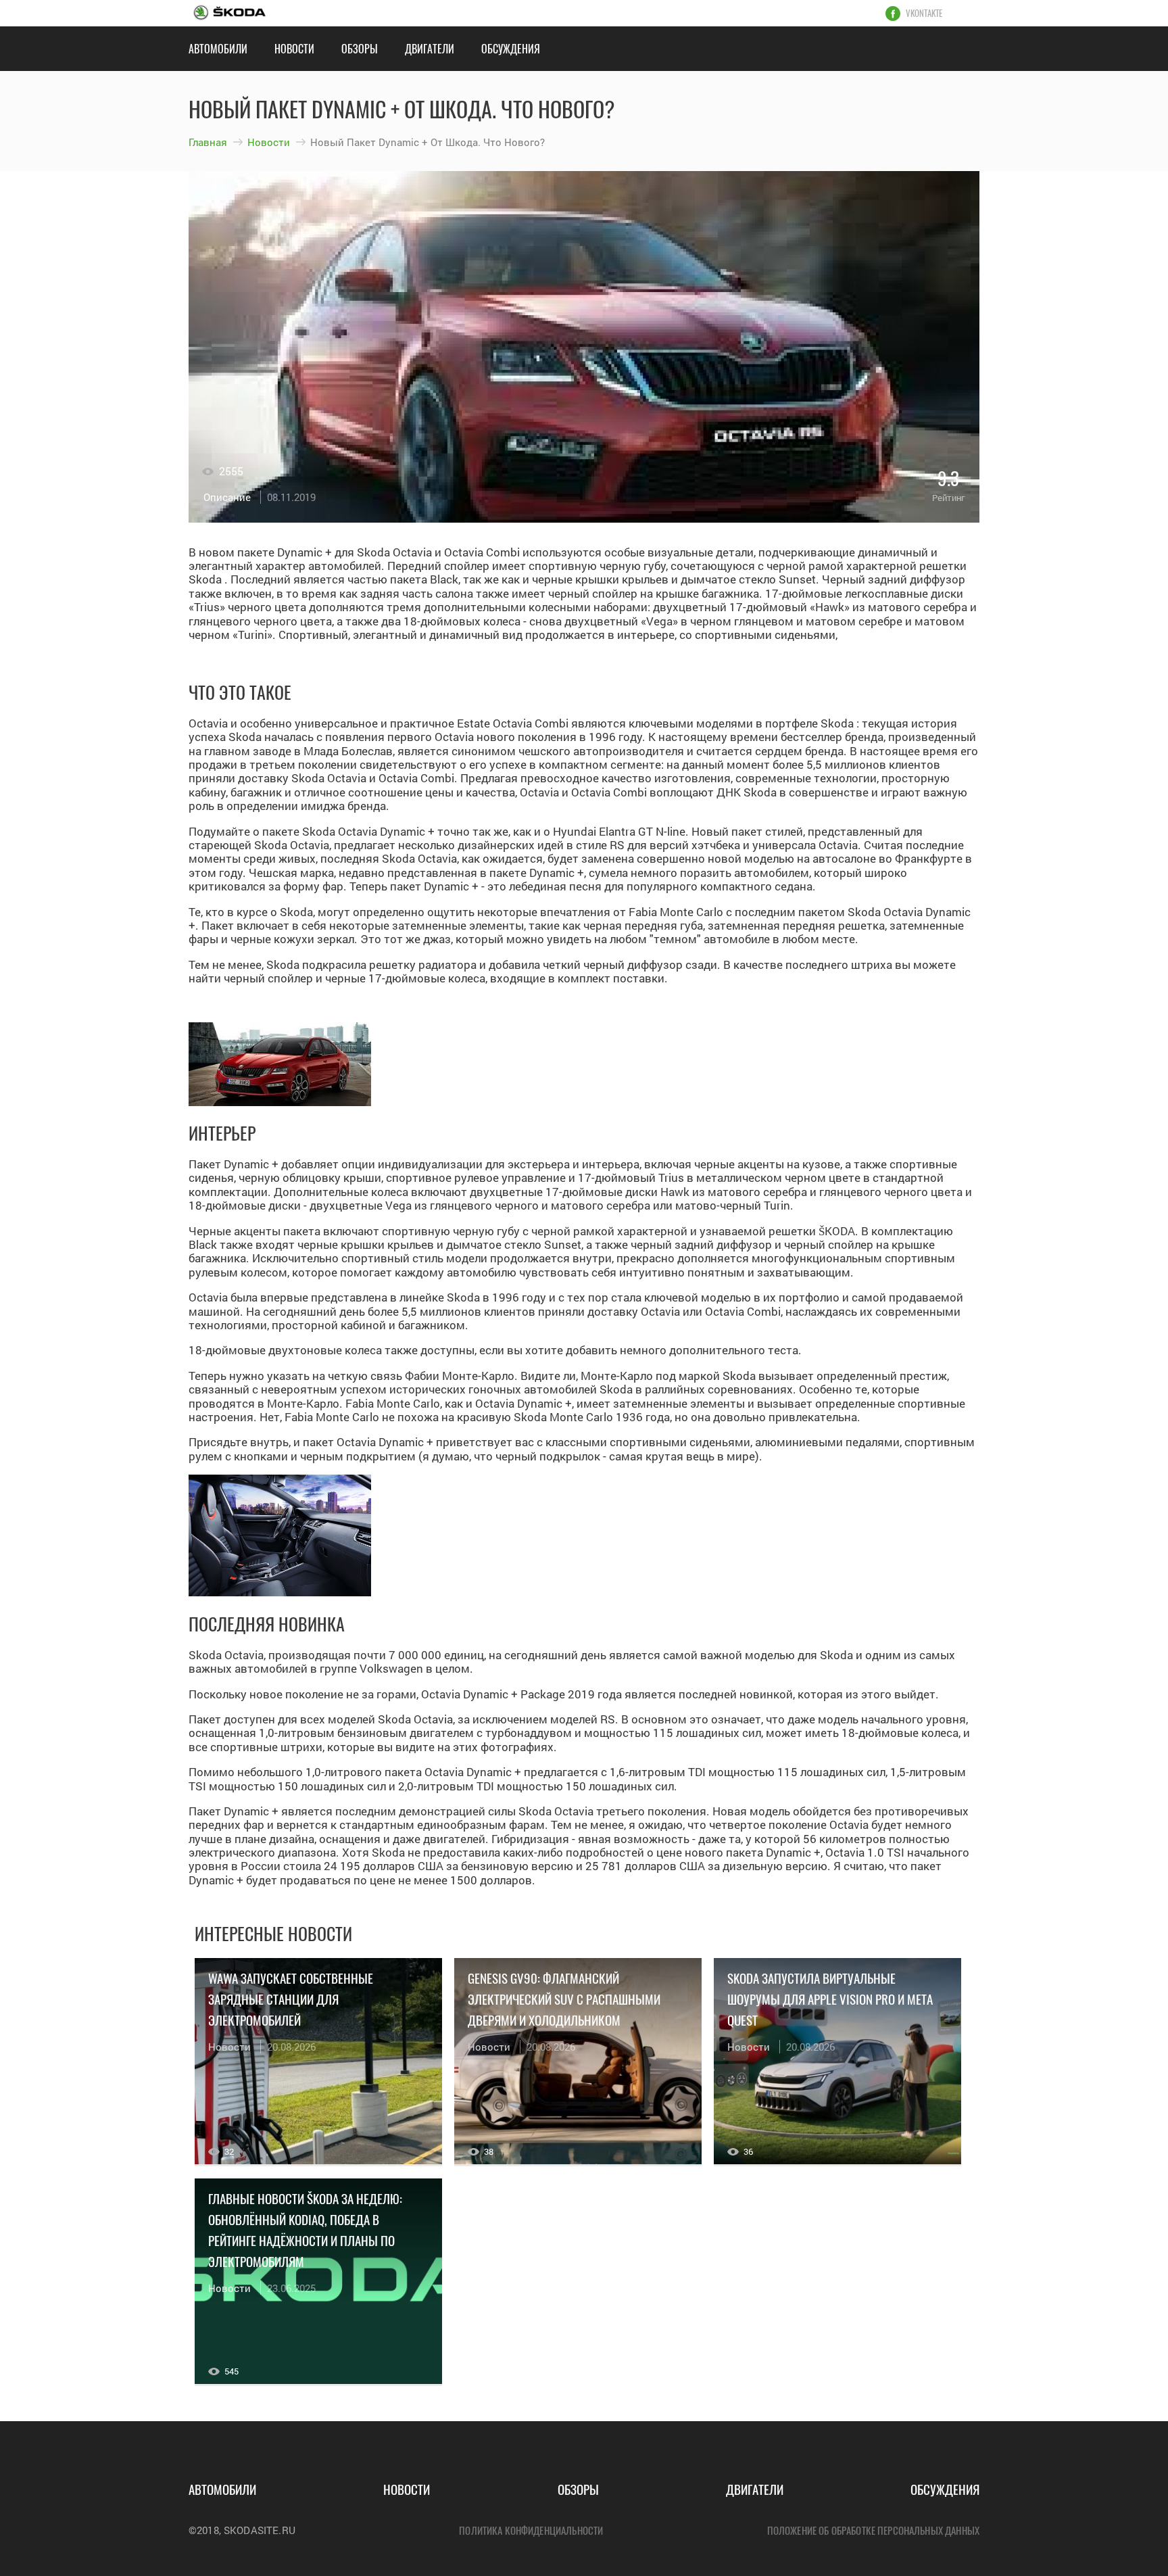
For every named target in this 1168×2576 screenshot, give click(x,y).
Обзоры (360, 49)
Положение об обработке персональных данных (873, 2530)
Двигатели (430, 49)
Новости (294, 49)
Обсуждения (511, 49)
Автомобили (218, 49)
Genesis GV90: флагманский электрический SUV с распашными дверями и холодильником (564, 1999)
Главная (208, 142)
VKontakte (924, 14)
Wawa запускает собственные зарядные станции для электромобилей (291, 1999)
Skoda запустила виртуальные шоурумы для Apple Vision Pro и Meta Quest (830, 1999)
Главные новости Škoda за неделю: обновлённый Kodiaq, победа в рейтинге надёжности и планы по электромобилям (305, 2229)
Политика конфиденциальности (531, 2530)
